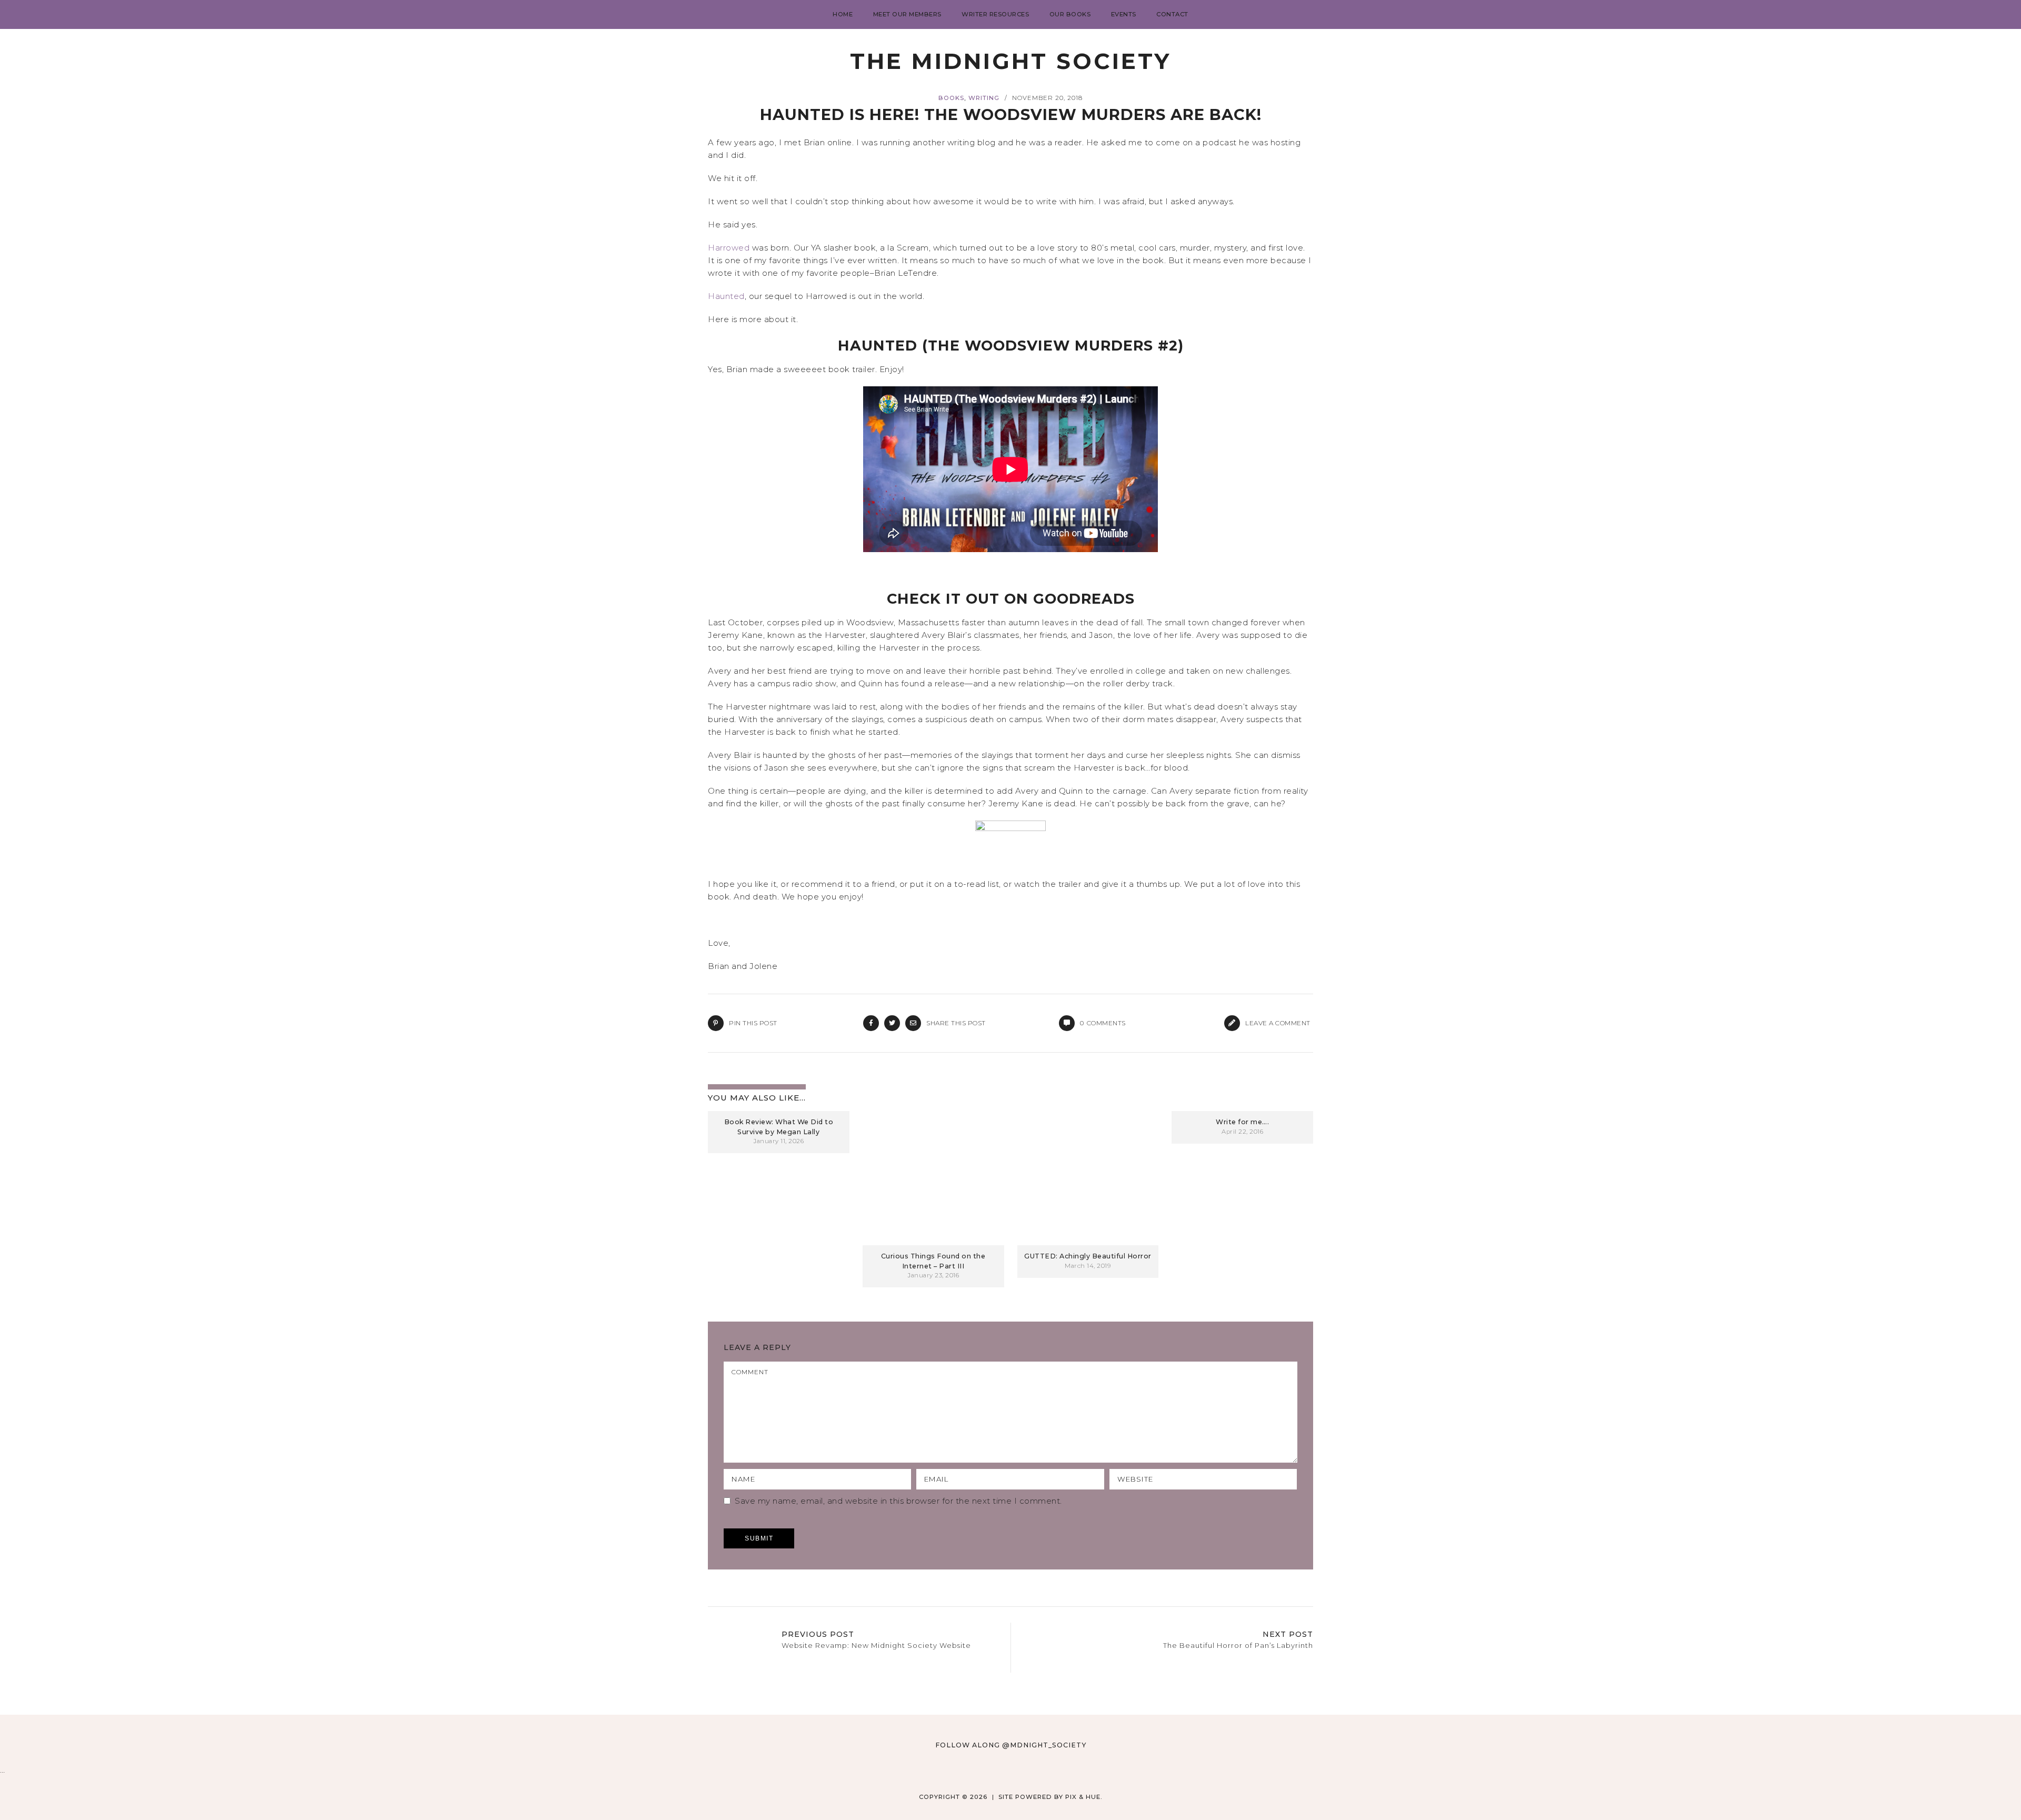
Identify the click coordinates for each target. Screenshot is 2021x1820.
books (951, 98)
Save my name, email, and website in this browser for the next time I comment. (898, 1501)
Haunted (726, 296)
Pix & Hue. (1084, 1797)
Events (1124, 14)
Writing (984, 98)
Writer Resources (995, 14)
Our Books (1070, 14)
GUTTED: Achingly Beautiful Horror (1088, 1256)
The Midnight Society (1010, 61)
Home (843, 14)
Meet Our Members (907, 14)
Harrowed (729, 248)
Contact (1172, 14)
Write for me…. (1242, 1122)
